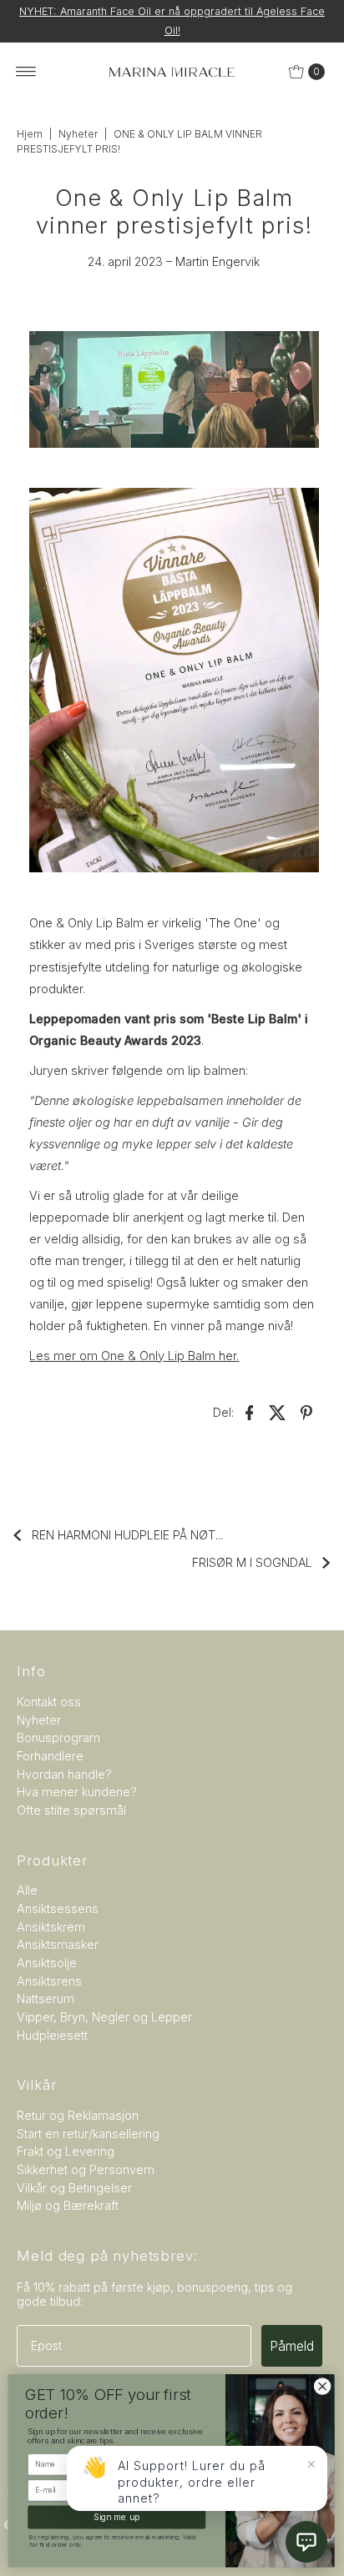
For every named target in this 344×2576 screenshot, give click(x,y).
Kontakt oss (49, 1702)
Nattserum (46, 1999)
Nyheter (78, 134)
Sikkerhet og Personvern (86, 2169)
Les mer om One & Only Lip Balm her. (134, 1356)
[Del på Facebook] (250, 1412)
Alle (27, 1890)
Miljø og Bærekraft (68, 2205)
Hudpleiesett (52, 2035)
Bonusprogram (58, 1737)
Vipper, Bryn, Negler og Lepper (104, 2017)
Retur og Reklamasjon (78, 2115)
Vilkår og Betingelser (74, 2188)
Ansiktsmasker (58, 1944)
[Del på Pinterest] (306, 1412)
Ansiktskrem (51, 1927)
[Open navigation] (26, 72)
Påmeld (292, 2346)
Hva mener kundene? (77, 1792)
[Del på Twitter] (278, 1412)
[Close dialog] (324, 2386)
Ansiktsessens (58, 1908)
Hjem (30, 134)
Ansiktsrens (49, 1981)
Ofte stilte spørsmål (71, 1810)
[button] (306, 2542)
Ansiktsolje (47, 1963)
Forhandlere (50, 1756)
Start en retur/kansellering (88, 2134)
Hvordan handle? (64, 1774)
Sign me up (118, 2517)
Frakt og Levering (66, 2151)
